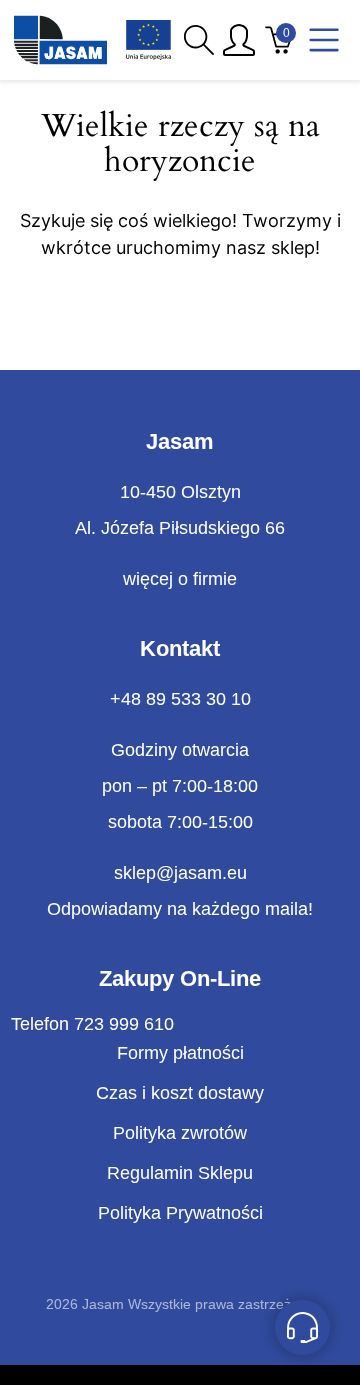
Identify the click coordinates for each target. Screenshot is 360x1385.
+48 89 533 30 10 (180, 699)
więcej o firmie (180, 579)
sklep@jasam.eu (180, 873)
